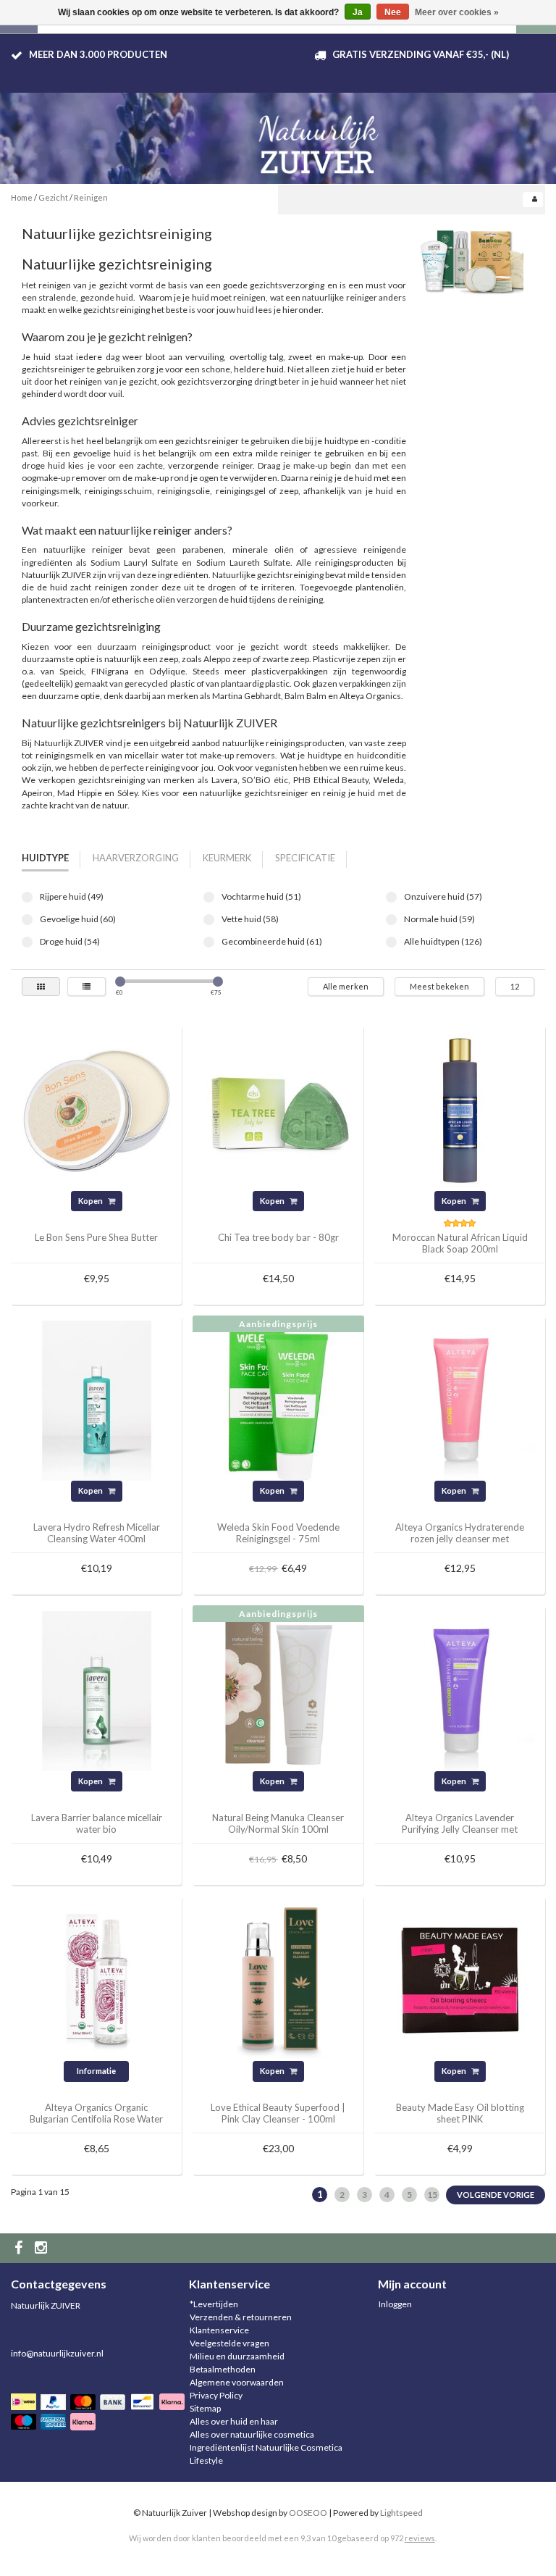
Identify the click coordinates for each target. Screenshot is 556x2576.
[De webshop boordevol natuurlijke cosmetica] (321, 139)
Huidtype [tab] (45, 858)
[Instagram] (43, 2248)
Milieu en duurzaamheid (237, 2356)
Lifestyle (206, 2460)
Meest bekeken (439, 986)
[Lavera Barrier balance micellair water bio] (97, 1690)
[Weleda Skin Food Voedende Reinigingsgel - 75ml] (278, 1400)
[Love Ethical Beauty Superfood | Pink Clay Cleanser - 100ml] (278, 1980)
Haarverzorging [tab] (136, 858)
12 (515, 986)
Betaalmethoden (223, 2369)
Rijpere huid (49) (27, 897)
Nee (393, 12)
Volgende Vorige (496, 2195)
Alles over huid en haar (234, 2421)
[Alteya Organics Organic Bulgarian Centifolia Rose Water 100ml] (97, 1980)
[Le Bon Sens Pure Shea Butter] (97, 1109)
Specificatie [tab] (305, 858)
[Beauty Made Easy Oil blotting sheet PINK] (460, 1980)
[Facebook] (20, 2248)
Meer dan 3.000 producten (98, 54)
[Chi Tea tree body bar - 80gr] (278, 1109)
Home (22, 197)
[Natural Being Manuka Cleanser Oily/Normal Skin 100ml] (278, 1690)
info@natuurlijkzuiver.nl (57, 2353)
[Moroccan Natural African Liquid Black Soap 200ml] (460, 1109)
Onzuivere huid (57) (391, 897)
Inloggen (395, 2304)
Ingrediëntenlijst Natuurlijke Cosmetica (266, 2447)
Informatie (96, 2071)
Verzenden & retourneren (241, 2317)
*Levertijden (214, 2304)
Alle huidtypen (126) (391, 942)
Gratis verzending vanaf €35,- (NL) (421, 54)
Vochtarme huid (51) (209, 897)
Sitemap (205, 2408)
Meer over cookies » (457, 12)
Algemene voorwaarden (237, 2382)
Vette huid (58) (209, 920)
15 (432, 2195)
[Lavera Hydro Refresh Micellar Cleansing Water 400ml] (97, 1400)
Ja (358, 12)
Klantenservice (219, 2330)
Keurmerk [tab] (227, 858)
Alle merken (346, 986)
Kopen (91, 1201)
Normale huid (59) (391, 920)
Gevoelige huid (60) (27, 920)
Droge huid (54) (27, 942)
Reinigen (91, 197)
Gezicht (53, 197)
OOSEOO (308, 2513)
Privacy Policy (216, 2395)
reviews (420, 2538)
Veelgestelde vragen (229, 2343)
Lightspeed (401, 2513)
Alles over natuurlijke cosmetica (252, 2434)
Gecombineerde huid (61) (209, 942)
